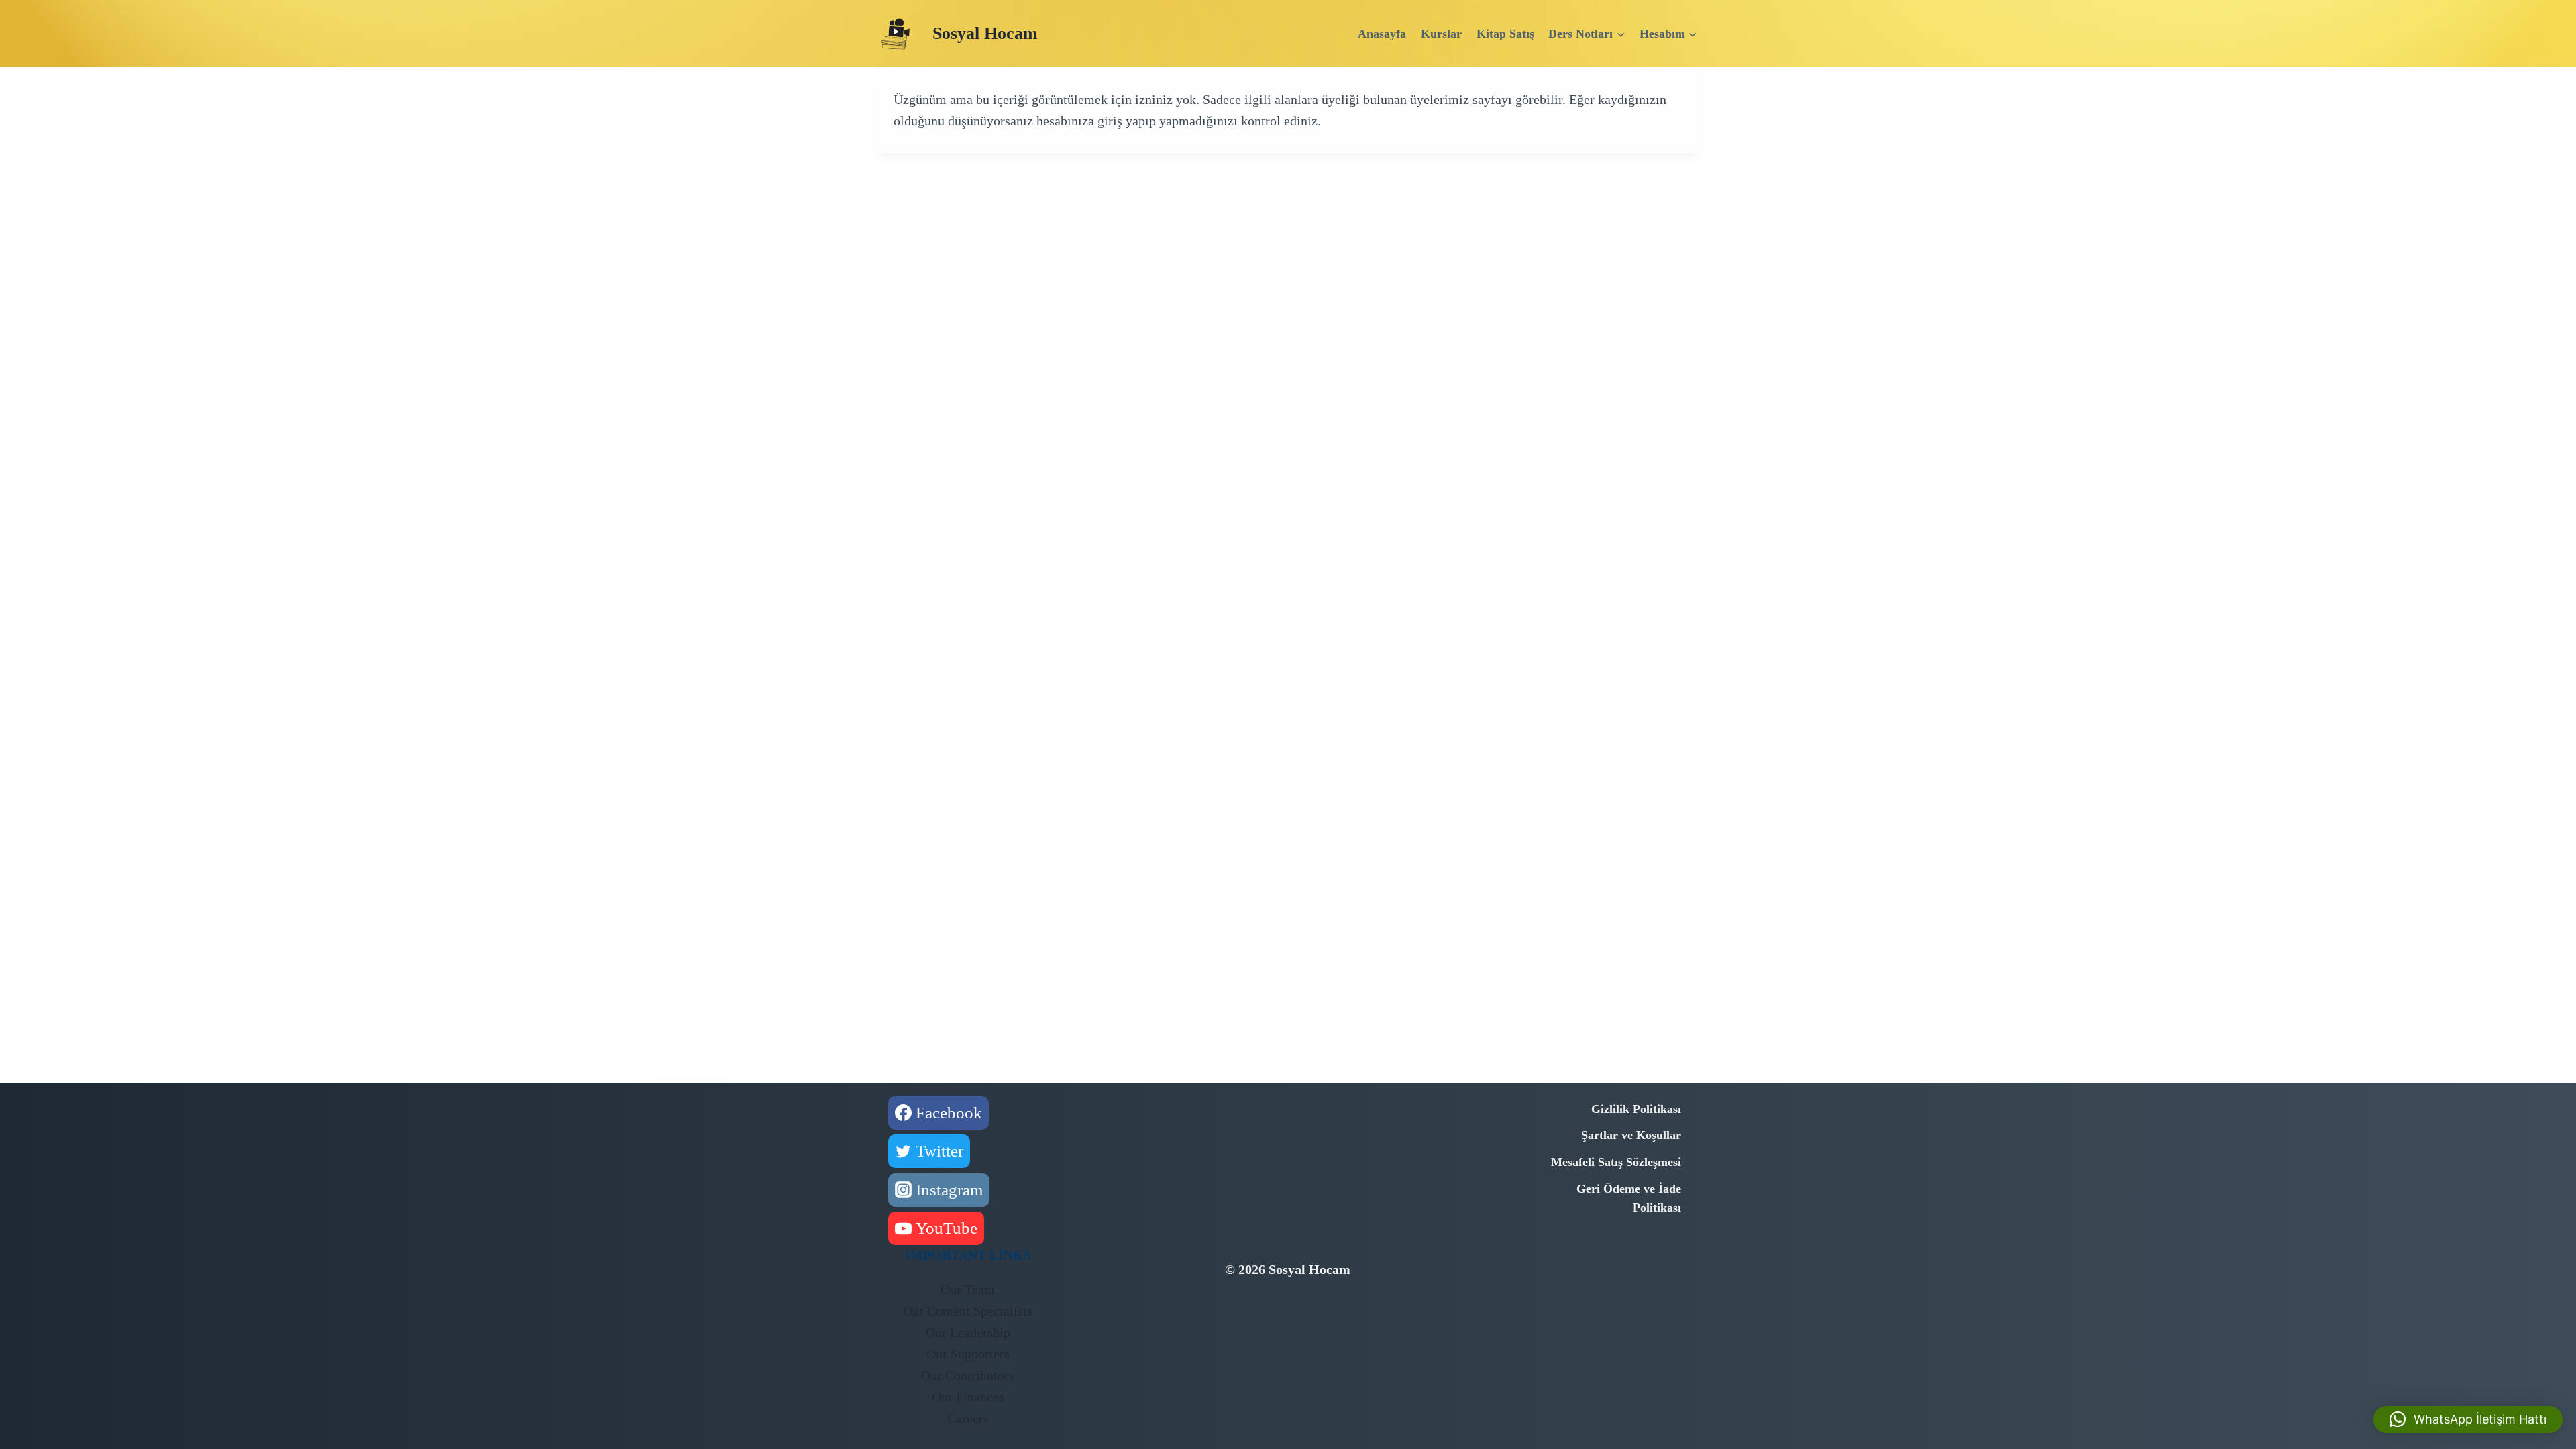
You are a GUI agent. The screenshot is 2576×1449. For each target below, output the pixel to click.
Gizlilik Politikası (1636, 1109)
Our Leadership (968, 1332)
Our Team (968, 1289)
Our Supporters (968, 1354)
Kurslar (1441, 34)
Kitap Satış (1505, 34)
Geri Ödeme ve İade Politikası (1629, 1198)
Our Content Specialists (968, 1311)
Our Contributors (968, 1375)
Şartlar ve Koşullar (1631, 1135)
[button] (2468, 1419)
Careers (968, 1418)
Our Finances (968, 1397)
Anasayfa (1382, 34)
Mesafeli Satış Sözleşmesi (1616, 1162)
